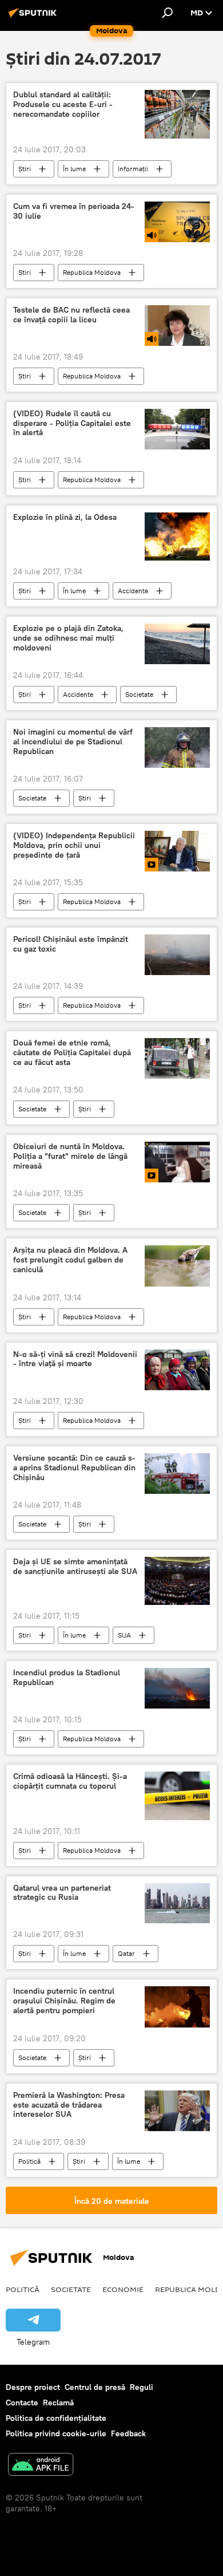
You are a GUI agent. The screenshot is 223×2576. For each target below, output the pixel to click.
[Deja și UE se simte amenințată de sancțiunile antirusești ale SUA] (177, 1581)
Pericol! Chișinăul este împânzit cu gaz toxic (71, 944)
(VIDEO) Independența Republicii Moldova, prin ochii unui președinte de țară (74, 845)
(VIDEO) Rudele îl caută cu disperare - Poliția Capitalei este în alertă (72, 423)
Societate (139, 694)
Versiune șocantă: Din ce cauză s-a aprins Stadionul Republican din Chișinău (74, 1468)
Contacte (22, 2403)
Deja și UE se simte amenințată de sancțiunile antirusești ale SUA (75, 1567)
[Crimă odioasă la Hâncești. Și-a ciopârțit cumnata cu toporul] (177, 1796)
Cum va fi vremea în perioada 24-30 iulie (74, 211)
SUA (124, 1635)
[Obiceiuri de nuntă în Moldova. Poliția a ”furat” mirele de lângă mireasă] (177, 1162)
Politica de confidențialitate (56, 2418)
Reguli (142, 2387)
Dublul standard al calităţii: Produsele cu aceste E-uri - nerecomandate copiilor (63, 104)
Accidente (133, 591)
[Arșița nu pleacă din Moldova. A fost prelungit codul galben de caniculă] (177, 1266)
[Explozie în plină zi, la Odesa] (177, 537)
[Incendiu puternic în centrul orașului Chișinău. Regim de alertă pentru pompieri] (177, 2007)
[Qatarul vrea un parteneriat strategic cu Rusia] (177, 1904)
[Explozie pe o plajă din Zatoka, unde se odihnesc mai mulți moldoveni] (177, 644)
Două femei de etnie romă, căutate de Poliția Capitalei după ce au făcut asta (72, 1053)
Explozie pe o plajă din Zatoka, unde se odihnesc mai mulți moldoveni (68, 638)
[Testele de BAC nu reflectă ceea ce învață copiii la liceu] (177, 326)
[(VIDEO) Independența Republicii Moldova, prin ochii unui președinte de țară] (177, 851)
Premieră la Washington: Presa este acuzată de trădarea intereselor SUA (69, 2105)
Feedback (128, 2433)
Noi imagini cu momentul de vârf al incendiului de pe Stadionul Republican (73, 742)
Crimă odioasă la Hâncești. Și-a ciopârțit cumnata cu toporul (70, 1781)
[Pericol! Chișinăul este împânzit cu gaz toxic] (177, 955)
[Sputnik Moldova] (34, 17)
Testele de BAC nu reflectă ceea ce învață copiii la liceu (71, 315)
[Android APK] (41, 2466)
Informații (133, 169)
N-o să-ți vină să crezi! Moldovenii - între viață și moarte (75, 1359)
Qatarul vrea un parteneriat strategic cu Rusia (62, 1893)
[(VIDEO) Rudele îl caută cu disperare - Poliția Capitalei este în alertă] (177, 429)
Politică (29, 2161)
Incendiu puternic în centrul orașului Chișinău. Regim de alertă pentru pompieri (64, 2001)
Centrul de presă (95, 2387)
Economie (123, 2289)
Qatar (126, 1953)
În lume (74, 169)
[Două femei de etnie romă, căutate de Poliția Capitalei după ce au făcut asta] (177, 1058)
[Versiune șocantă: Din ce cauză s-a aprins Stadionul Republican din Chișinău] (177, 1474)
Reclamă (58, 2403)
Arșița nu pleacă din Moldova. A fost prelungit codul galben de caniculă (70, 1260)
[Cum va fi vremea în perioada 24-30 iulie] (177, 222)
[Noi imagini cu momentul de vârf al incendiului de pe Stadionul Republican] (177, 747)
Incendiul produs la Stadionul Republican (67, 1678)
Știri (25, 169)
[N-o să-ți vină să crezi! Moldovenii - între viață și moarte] (177, 1370)
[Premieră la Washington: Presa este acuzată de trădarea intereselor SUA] (177, 2111)
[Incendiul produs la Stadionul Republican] (177, 1688)
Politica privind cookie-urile (56, 2433)
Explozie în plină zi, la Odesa (65, 517)
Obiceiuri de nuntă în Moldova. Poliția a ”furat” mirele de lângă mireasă (70, 1156)
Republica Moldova (92, 272)
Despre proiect (33, 2387)
